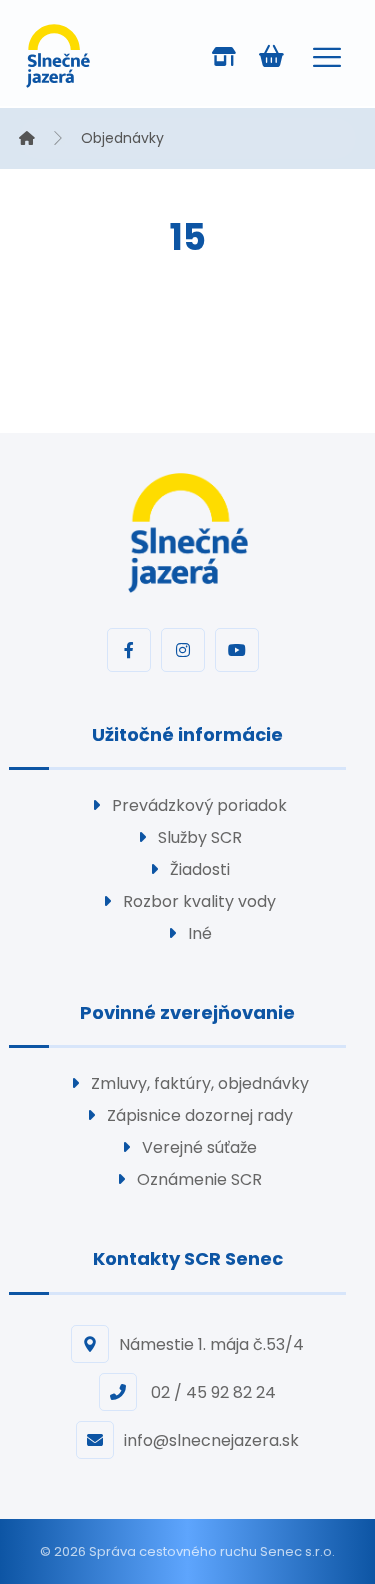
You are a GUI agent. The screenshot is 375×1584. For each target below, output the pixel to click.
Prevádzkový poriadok (199, 805)
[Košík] (271, 54)
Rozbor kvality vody (199, 901)
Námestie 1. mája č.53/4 (211, 1344)
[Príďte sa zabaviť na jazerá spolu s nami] (58, 56)
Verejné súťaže (199, 1147)
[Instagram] (183, 650)
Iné (200, 933)
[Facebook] (129, 650)
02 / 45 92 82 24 (211, 1392)
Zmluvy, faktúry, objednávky (200, 1083)
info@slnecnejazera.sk (211, 1440)
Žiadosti (200, 869)
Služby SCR (200, 837)
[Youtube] (237, 650)
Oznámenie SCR (199, 1179)
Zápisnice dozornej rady (200, 1115)
